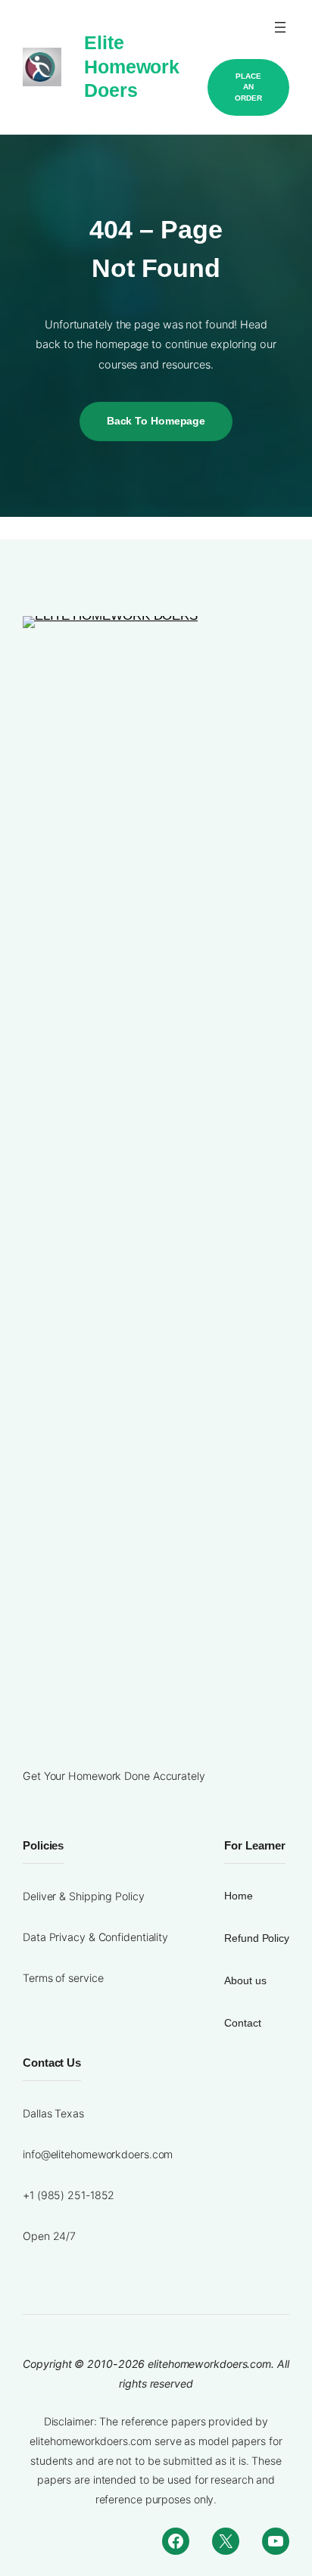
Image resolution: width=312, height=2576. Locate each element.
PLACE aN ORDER (248, 87)
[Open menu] (280, 27)
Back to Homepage (156, 421)
